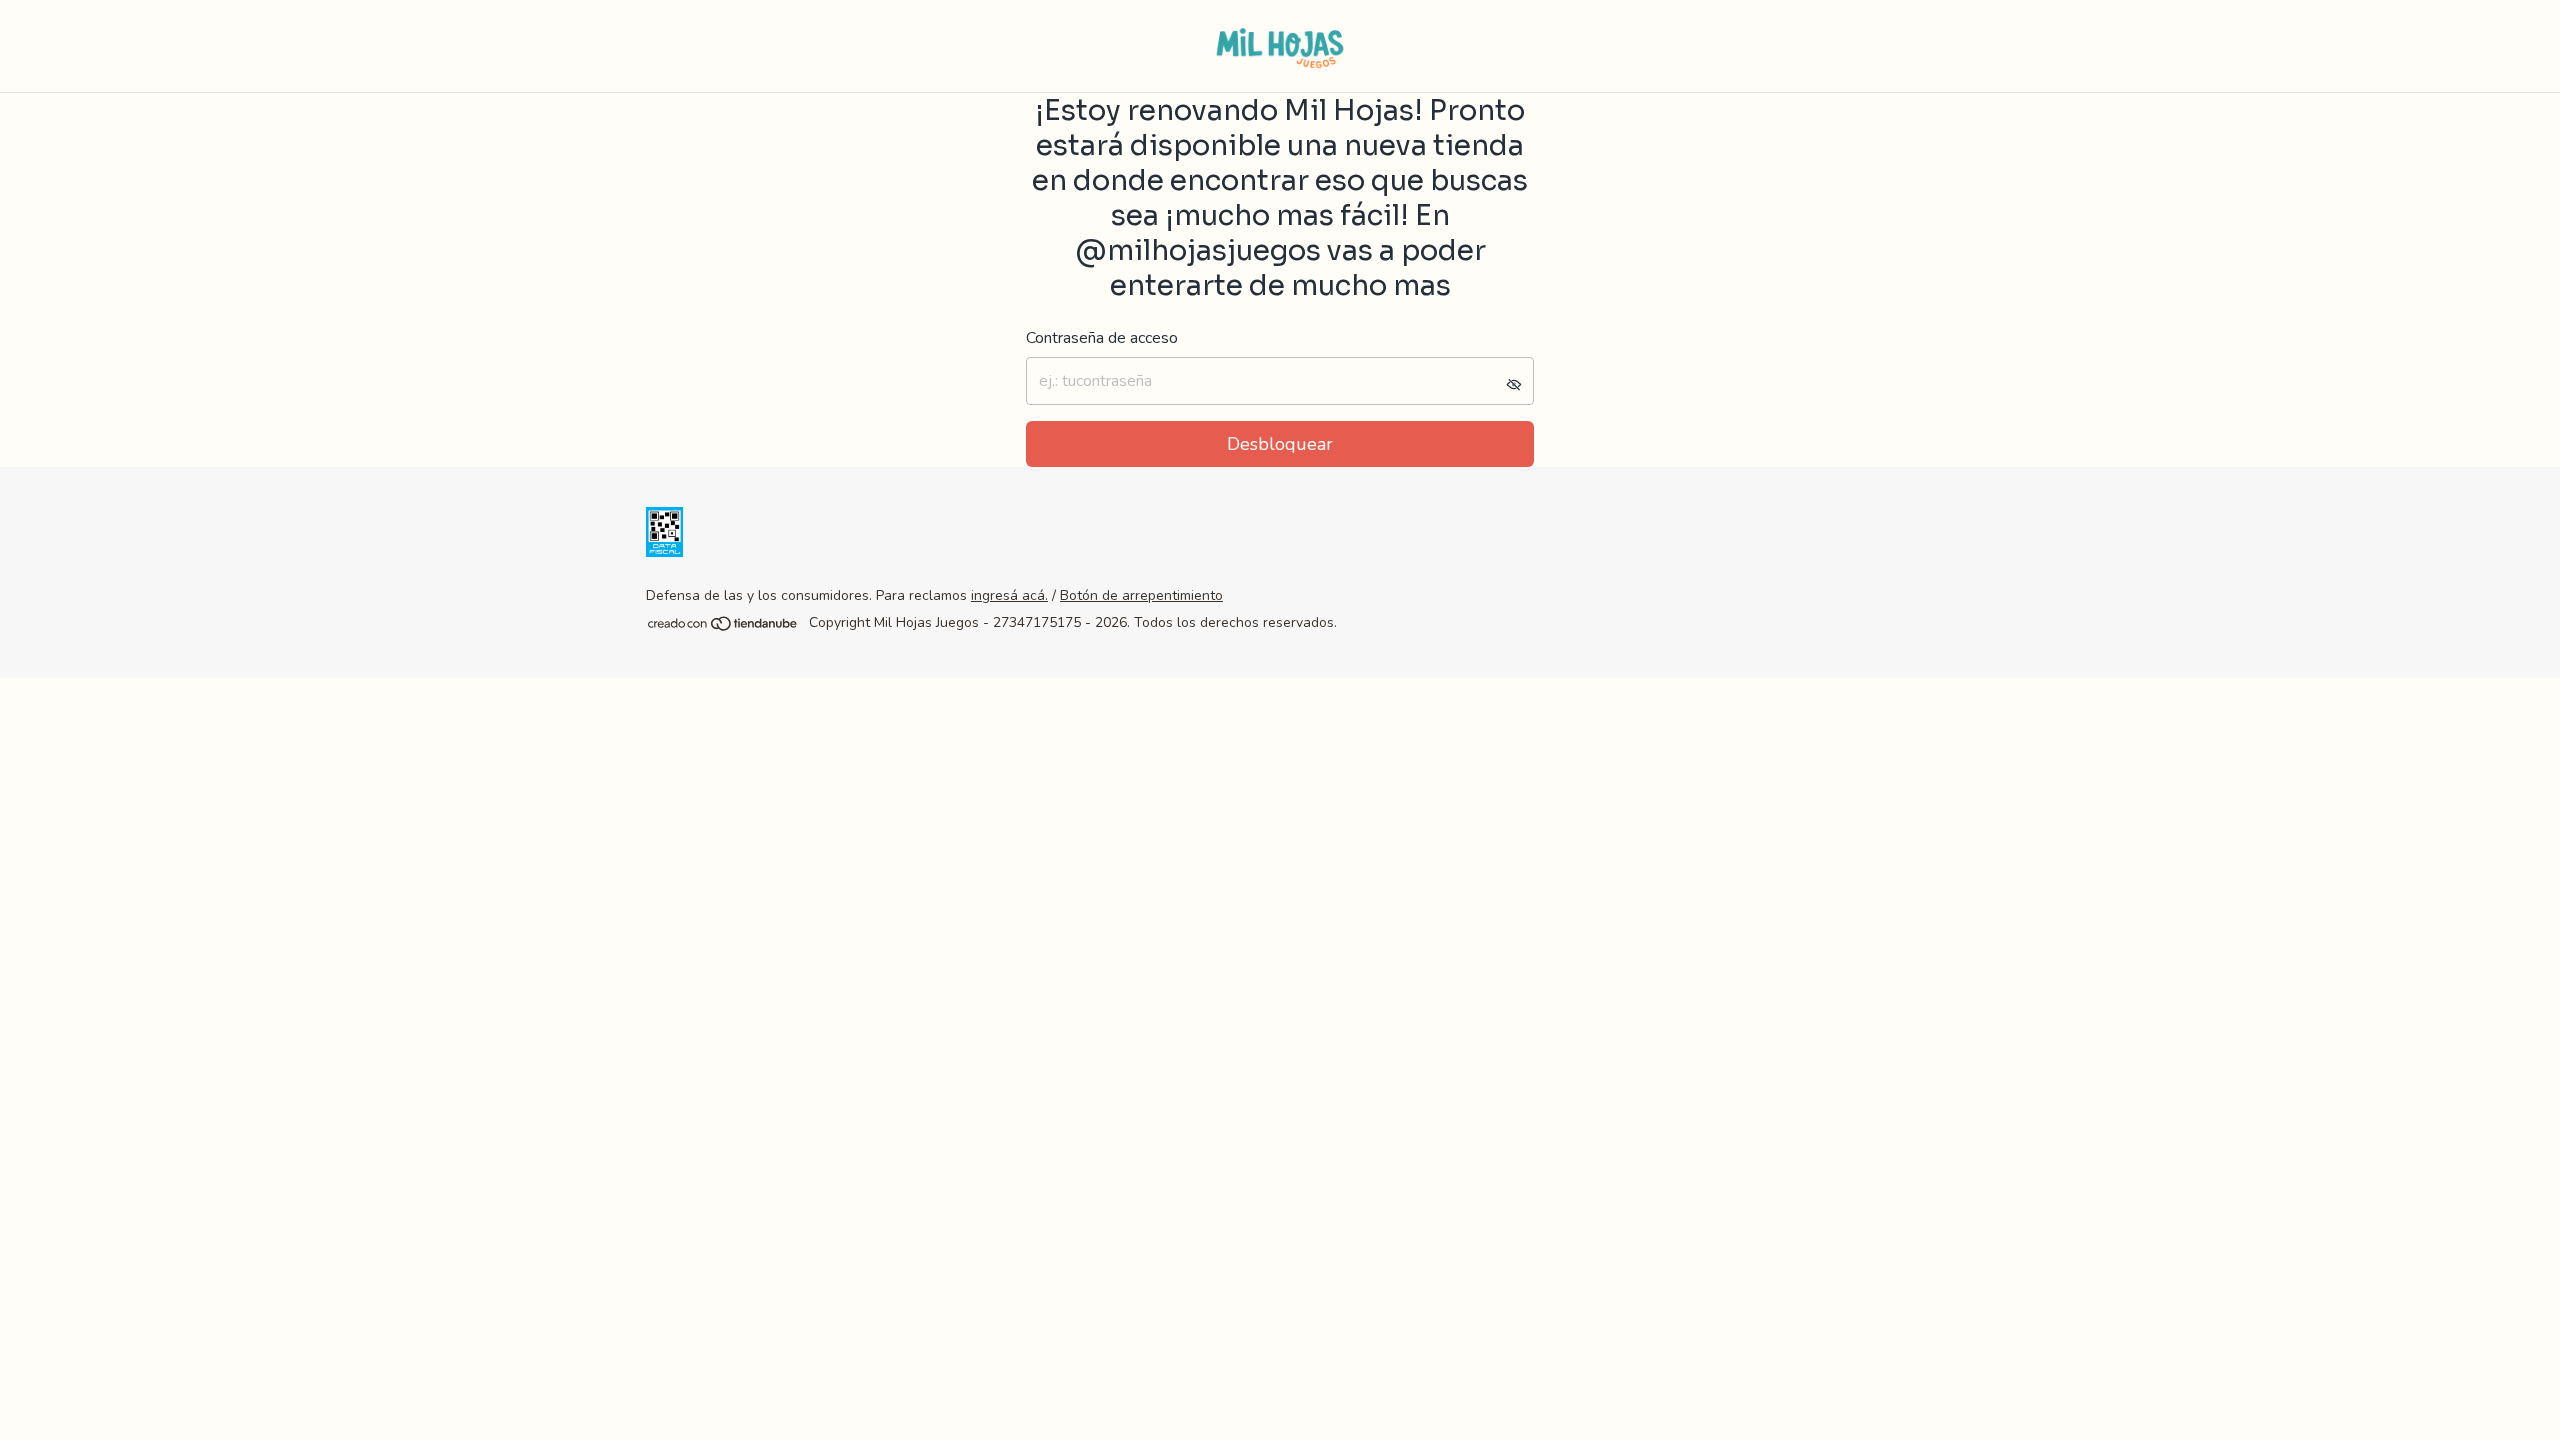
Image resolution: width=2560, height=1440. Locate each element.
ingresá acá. (1009, 595)
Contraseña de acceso (1102, 338)
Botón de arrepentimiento (1141, 595)
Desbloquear (1280, 444)
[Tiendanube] (723, 628)
